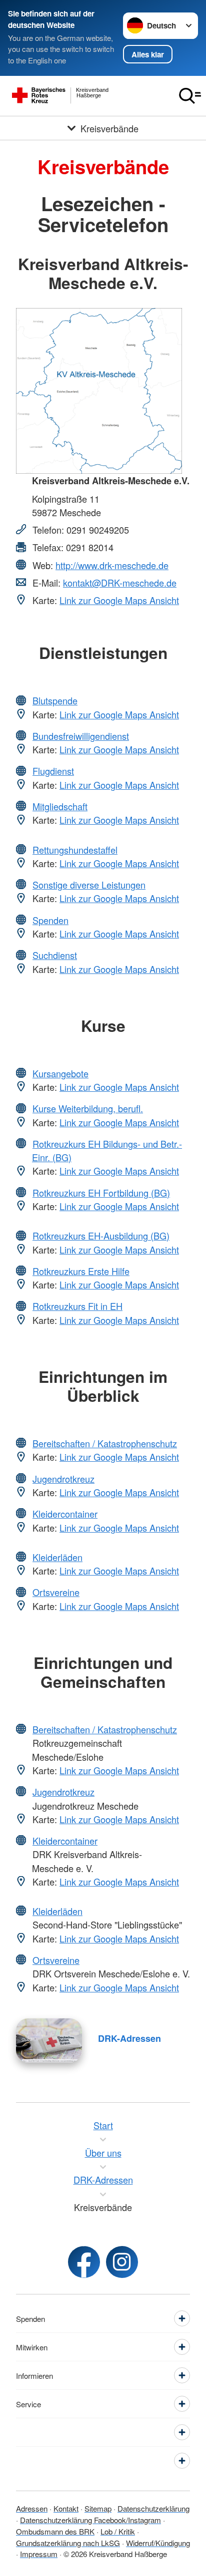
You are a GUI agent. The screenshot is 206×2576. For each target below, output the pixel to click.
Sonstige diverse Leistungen (89, 885)
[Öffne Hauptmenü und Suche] (190, 96)
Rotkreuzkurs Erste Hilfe (81, 1271)
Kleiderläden (57, 1557)
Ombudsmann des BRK (55, 2531)
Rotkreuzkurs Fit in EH (77, 1306)
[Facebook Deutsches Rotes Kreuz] (84, 2262)
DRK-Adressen (129, 2038)
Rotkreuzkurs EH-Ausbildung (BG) (101, 1236)
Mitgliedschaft (60, 806)
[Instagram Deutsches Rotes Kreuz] (122, 2262)
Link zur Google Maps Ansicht (119, 600)
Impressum (39, 2554)
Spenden (50, 920)
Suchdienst (55, 955)
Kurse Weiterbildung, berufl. (88, 1108)
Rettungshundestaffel (75, 850)
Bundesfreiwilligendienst (81, 736)
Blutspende (55, 700)
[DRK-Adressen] (49, 2040)
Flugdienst (53, 771)
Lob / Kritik (118, 2531)
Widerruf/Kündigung (158, 2543)
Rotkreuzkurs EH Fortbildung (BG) (101, 1193)
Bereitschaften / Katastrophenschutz (105, 1443)
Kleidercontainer (65, 1514)
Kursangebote (60, 1073)
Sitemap (98, 2508)
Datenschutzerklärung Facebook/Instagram (90, 2520)
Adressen (32, 2508)
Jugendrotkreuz (63, 1479)
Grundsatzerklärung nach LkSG (68, 2543)
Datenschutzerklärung (153, 2508)
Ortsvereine (56, 1592)
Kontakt (66, 2508)
